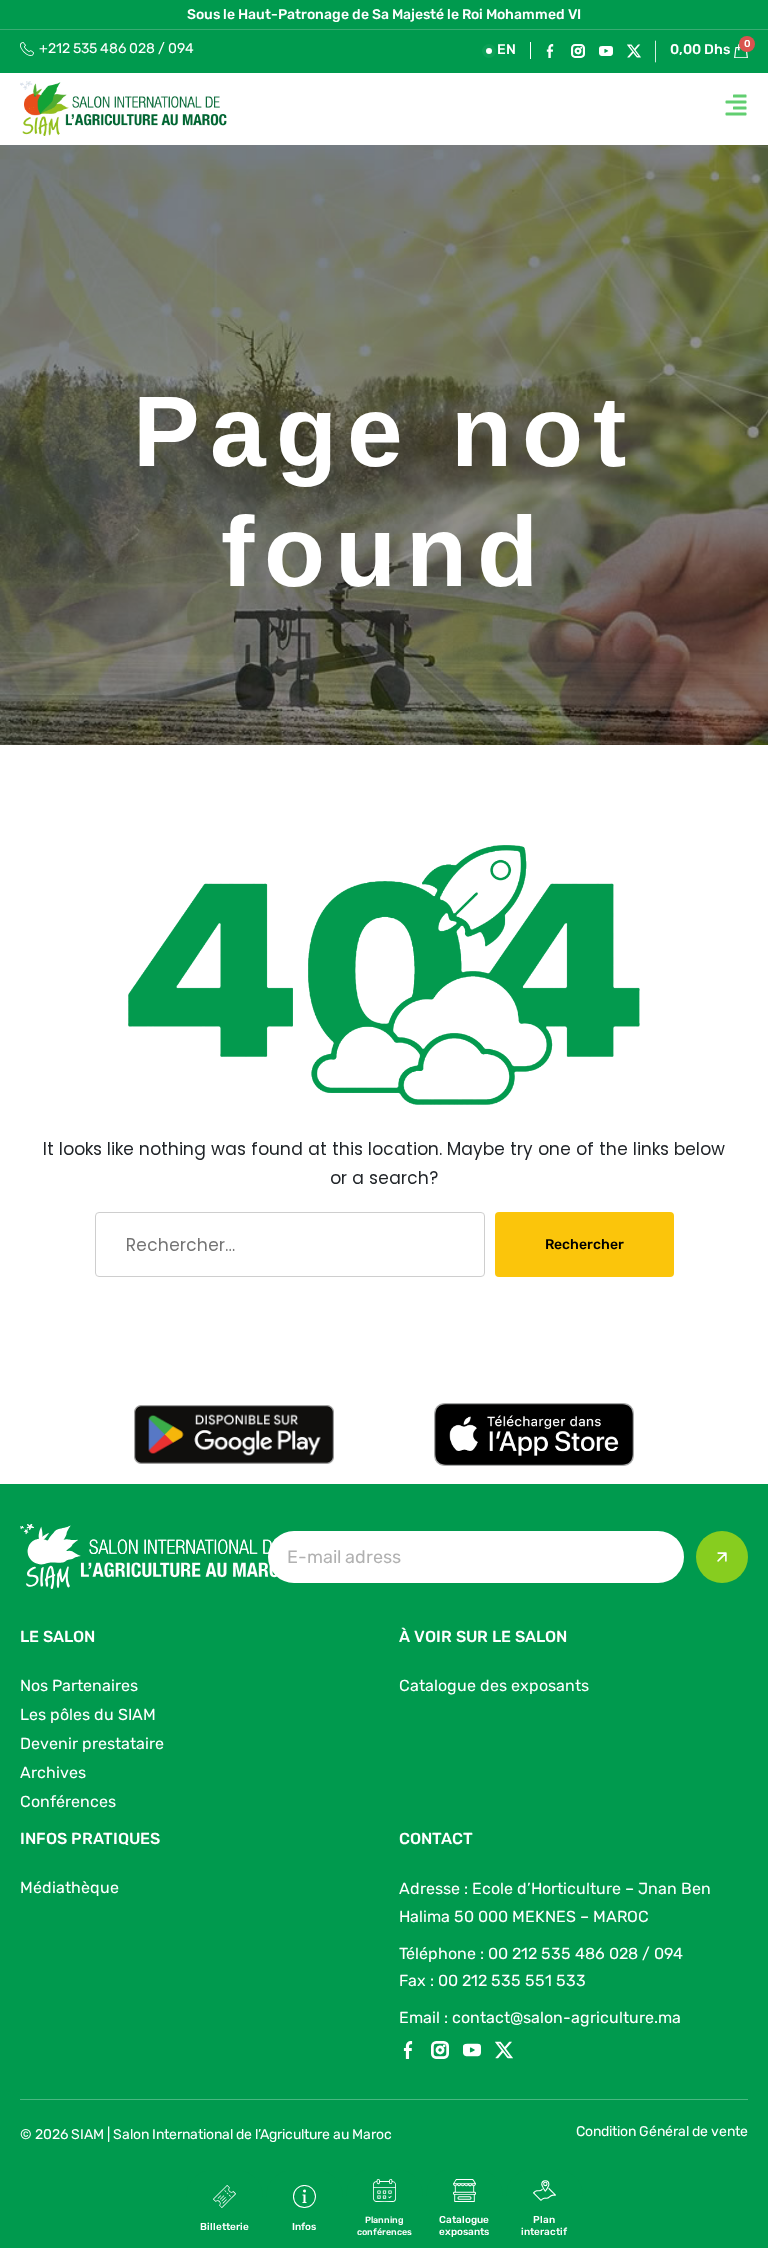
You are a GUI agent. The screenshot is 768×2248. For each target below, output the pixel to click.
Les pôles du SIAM (88, 1714)
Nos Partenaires (79, 1685)
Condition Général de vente (662, 2131)
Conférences (68, 1801)
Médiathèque (69, 1887)
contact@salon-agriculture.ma (566, 2017)
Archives (53, 1772)
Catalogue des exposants (494, 1685)
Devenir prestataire (92, 1743)
